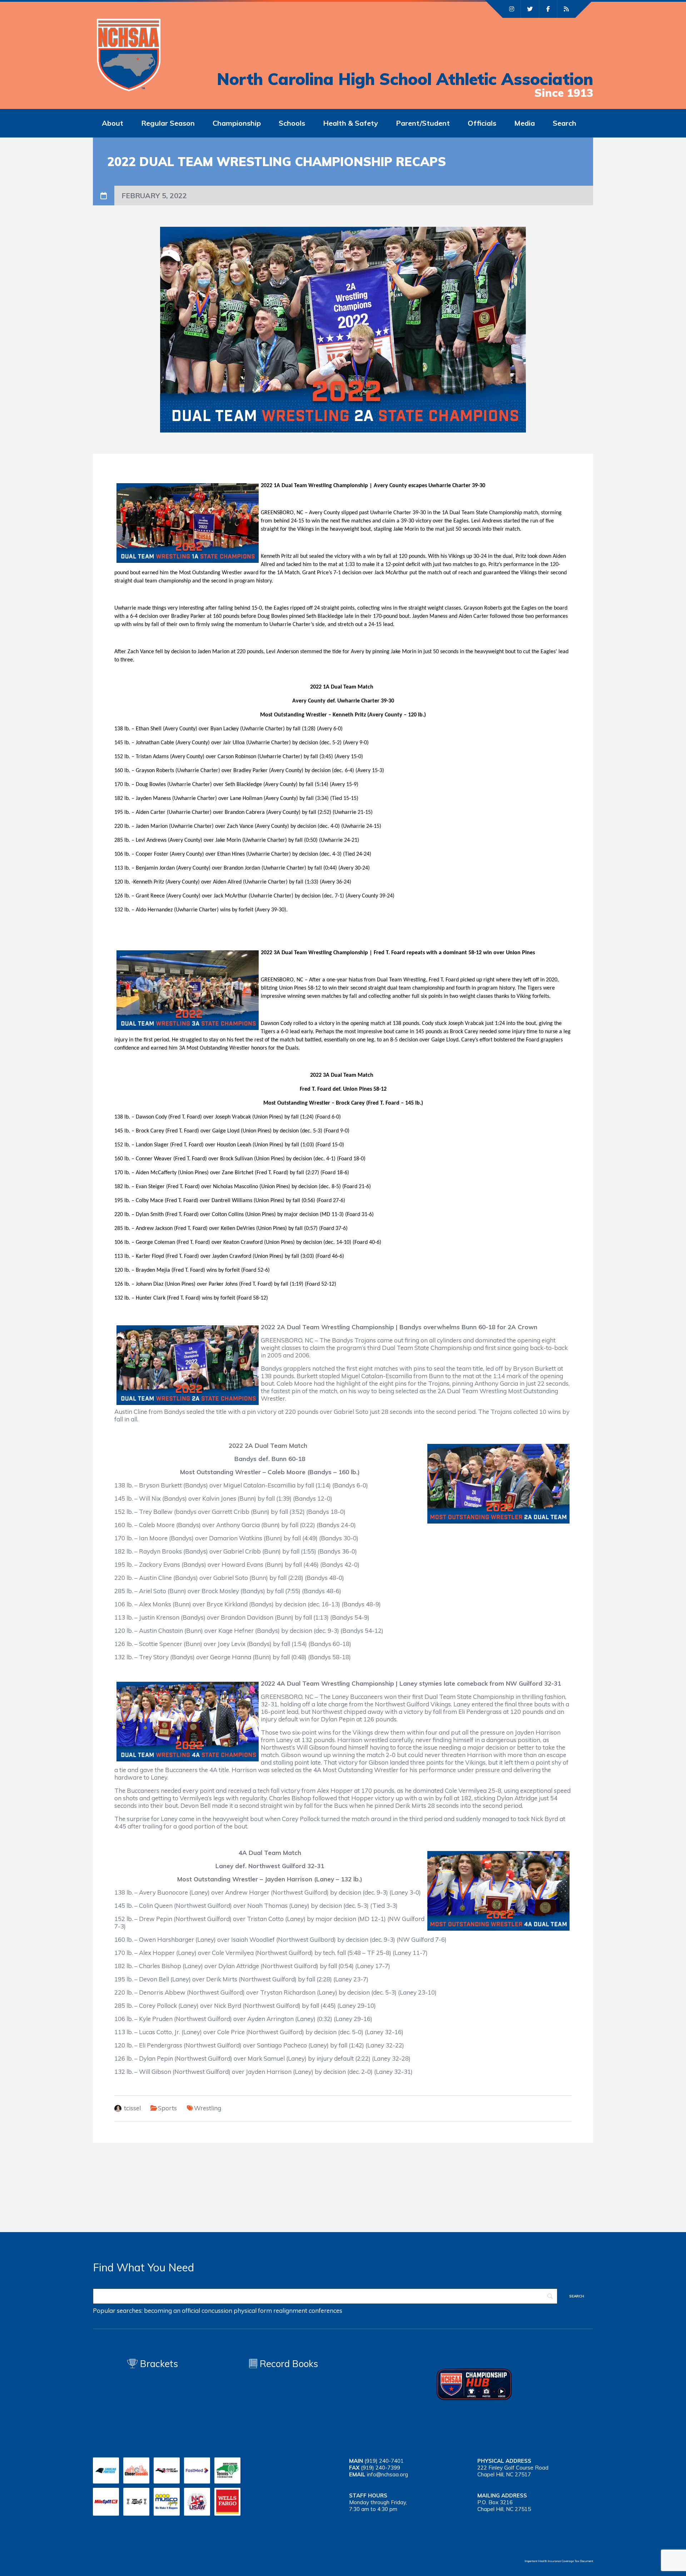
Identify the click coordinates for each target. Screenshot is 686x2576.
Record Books (288, 2364)
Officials (482, 123)
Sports (167, 2108)
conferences (325, 2310)
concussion (217, 2310)
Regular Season (168, 123)
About (113, 123)
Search (565, 123)
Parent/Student (423, 123)
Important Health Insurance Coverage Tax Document (559, 2561)
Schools (292, 123)
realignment (290, 2310)
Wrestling (208, 2108)
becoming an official (172, 2310)
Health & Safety (351, 123)
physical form (253, 2310)
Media (525, 123)
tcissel (132, 2108)
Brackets (158, 2364)
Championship (237, 123)
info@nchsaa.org (387, 2474)
